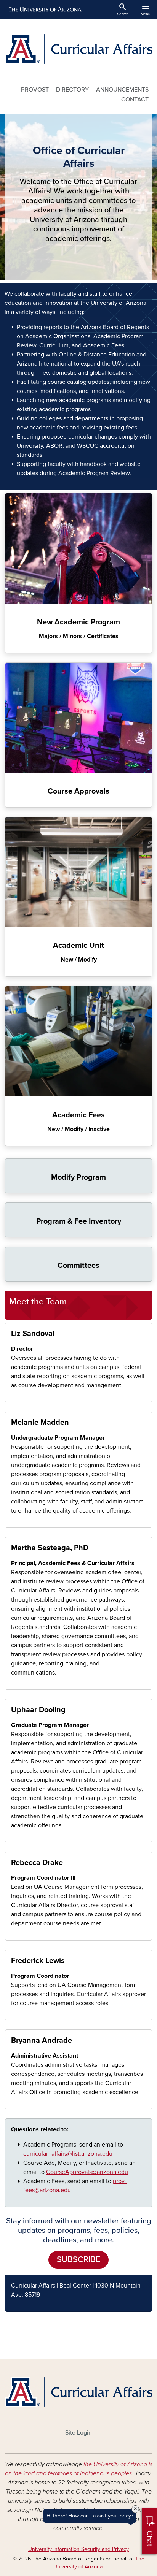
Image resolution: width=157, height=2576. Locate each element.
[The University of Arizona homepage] (44, 10)
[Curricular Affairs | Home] (78, 49)
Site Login (78, 2433)
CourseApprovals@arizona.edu (87, 2172)
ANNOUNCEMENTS (122, 90)
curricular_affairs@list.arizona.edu (68, 2154)
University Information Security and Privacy (78, 2549)
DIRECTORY (72, 90)
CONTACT (135, 100)
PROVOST (35, 90)
